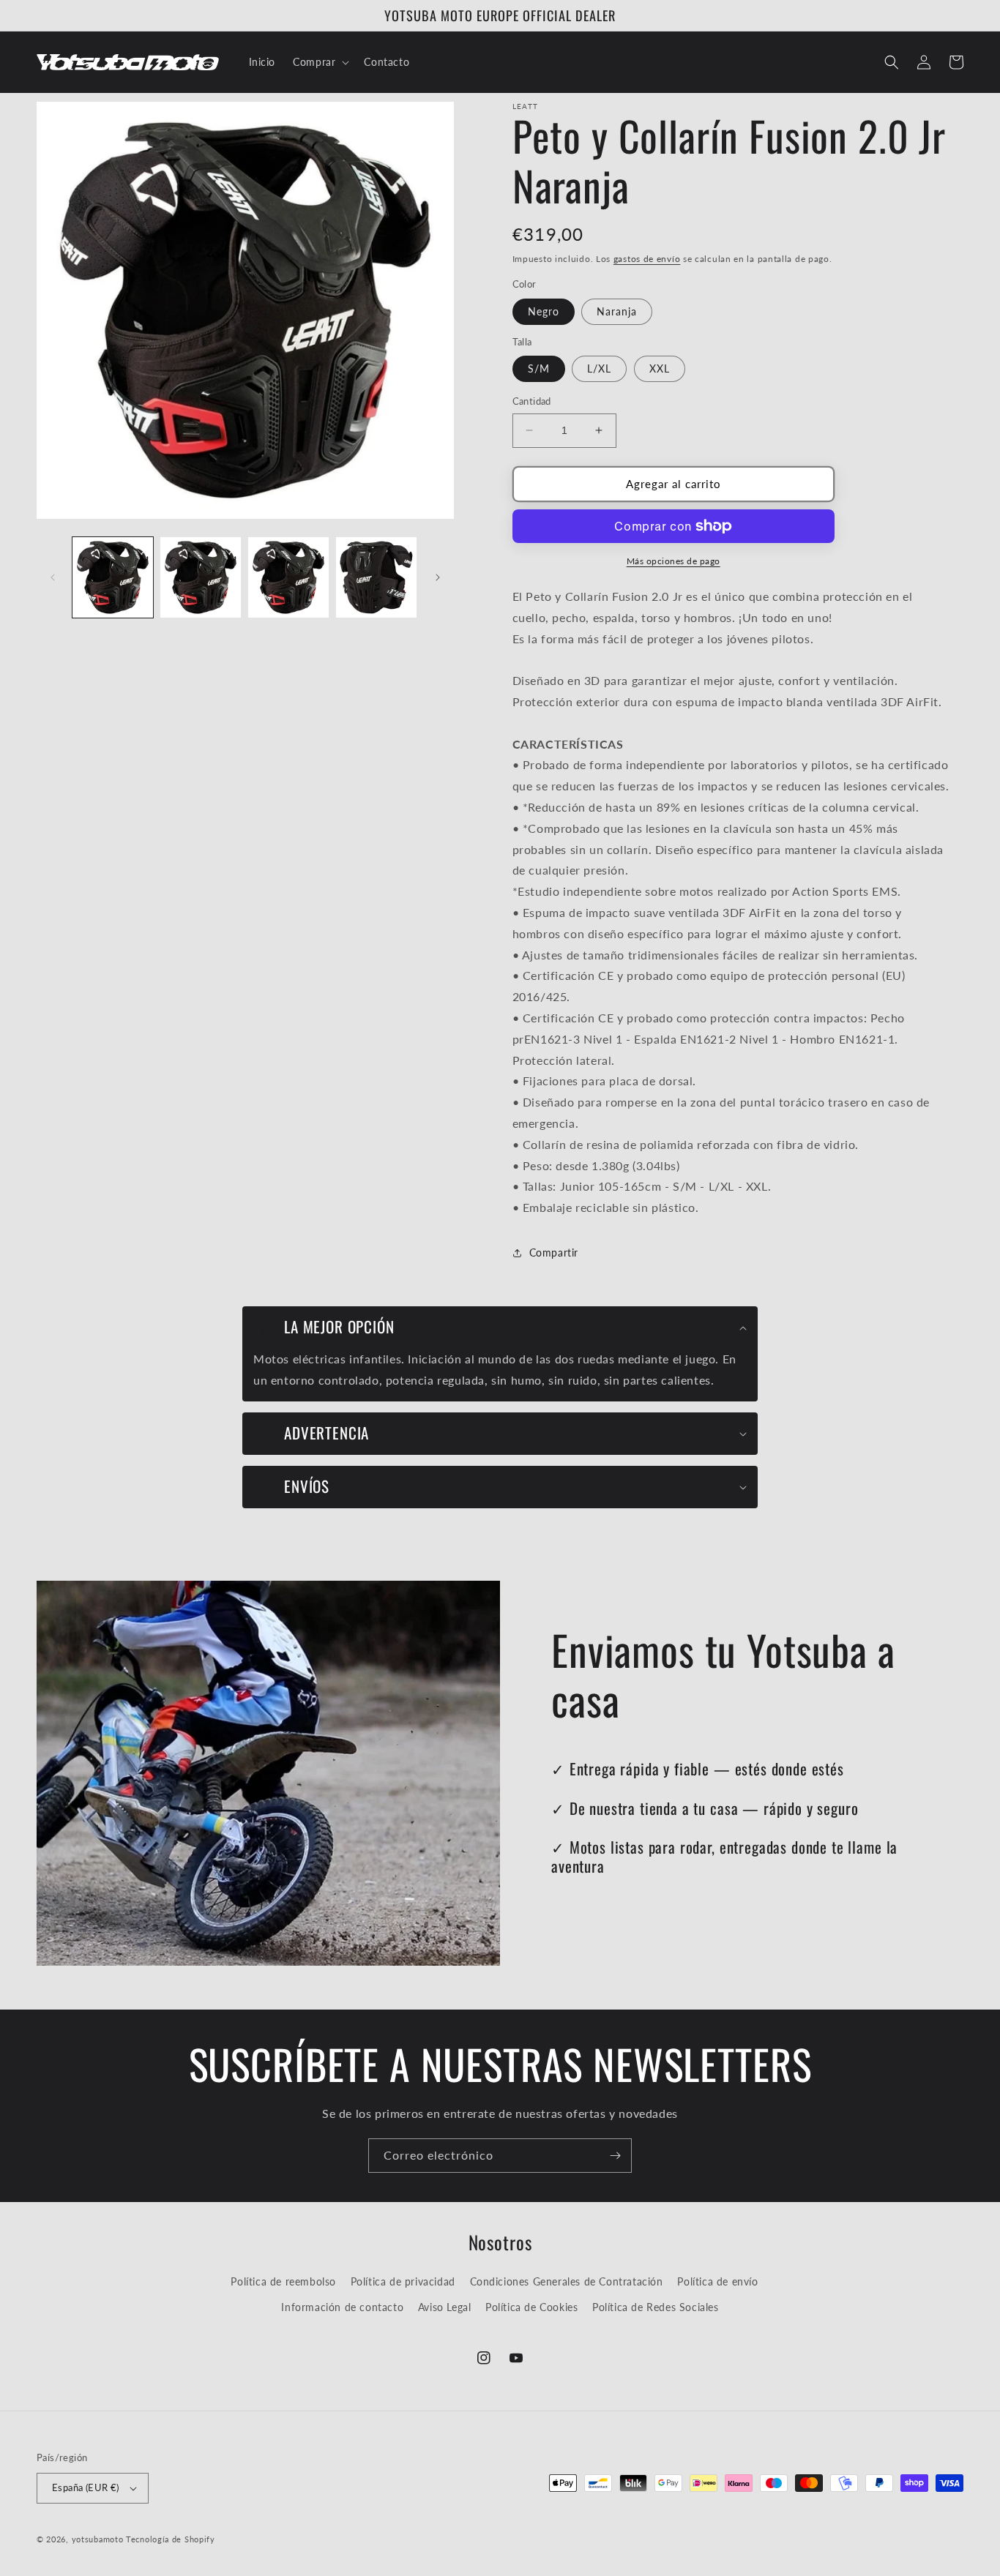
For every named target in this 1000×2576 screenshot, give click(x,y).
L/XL (599, 368)
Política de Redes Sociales (656, 2307)
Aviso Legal (445, 2307)
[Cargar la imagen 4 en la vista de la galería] (376, 577)
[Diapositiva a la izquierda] (53, 577)
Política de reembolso (283, 2281)
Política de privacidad (403, 2281)
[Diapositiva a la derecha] (438, 577)
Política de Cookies (531, 2307)
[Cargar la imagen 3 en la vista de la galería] (288, 577)
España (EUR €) (86, 2487)
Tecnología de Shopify (171, 2539)
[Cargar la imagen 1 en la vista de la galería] (113, 577)
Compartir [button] (554, 1253)
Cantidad (532, 401)
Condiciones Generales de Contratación (567, 2281)
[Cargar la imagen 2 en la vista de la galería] (201, 577)
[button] (320, 62)
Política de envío (717, 2281)
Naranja (617, 311)
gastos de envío (647, 259)
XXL (660, 368)
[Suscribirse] (615, 2156)
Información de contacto (342, 2307)
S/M (539, 368)
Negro (544, 311)
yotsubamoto (98, 2539)
